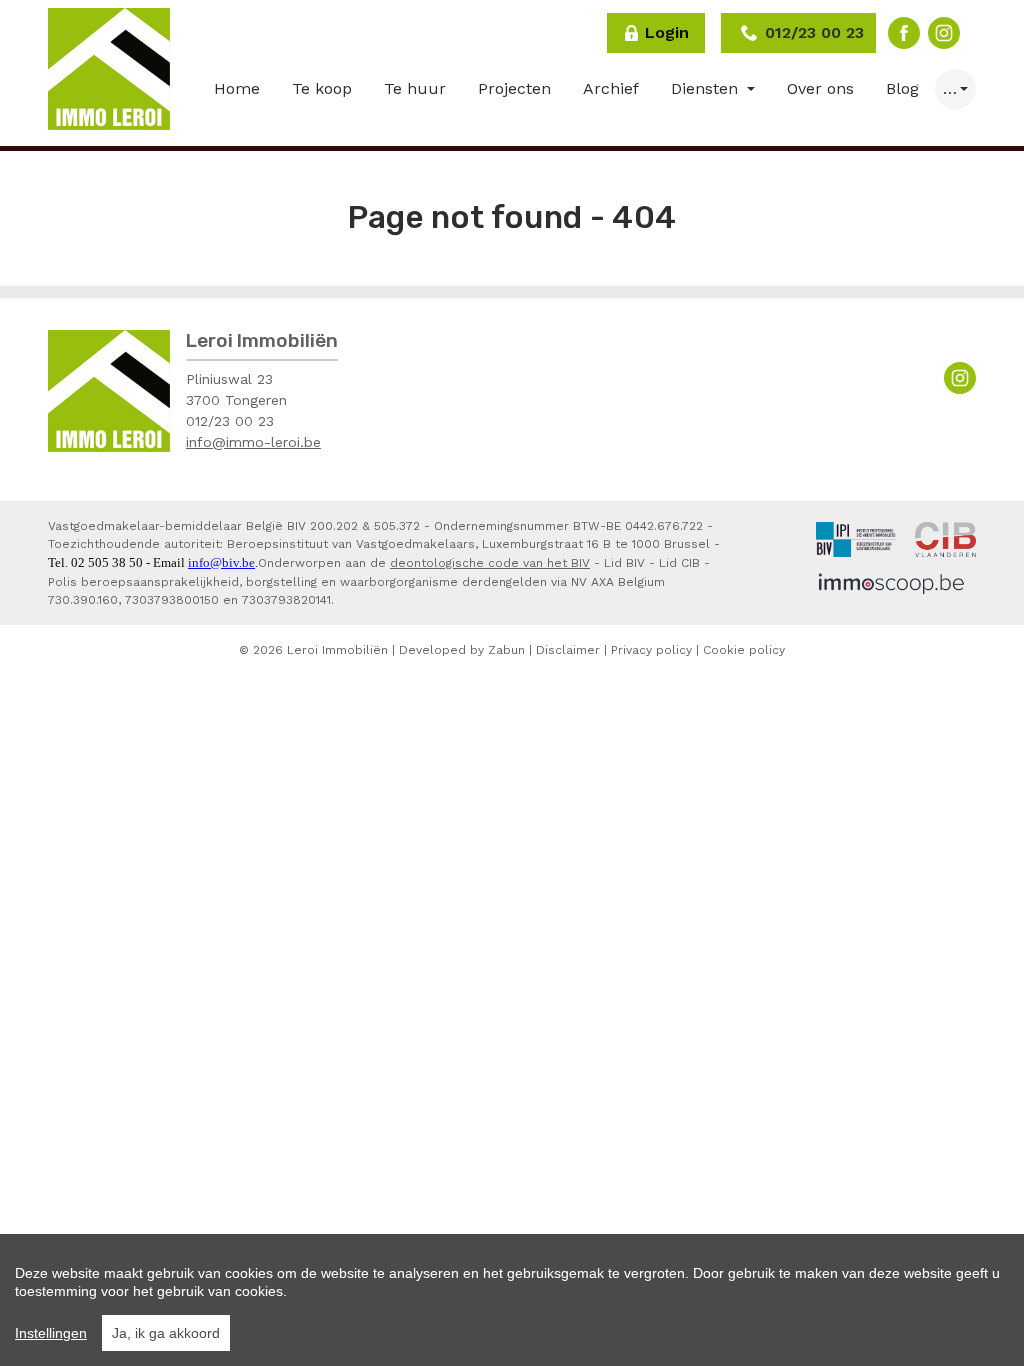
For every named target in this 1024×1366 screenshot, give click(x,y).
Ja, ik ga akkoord (166, 1333)
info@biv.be (221, 562)
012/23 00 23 (230, 421)
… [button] (950, 88)
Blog (902, 88)
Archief (611, 88)
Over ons (820, 88)
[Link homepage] (109, 69)
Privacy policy (651, 650)
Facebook (904, 33)
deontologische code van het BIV (490, 563)
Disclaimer (568, 650)
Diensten (707, 88)
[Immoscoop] (891, 583)
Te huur (415, 88)
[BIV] (856, 538)
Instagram (944, 33)
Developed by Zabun (462, 650)
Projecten (514, 88)
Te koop (322, 88)
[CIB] (945, 538)
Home (237, 88)
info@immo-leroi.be (253, 442)
